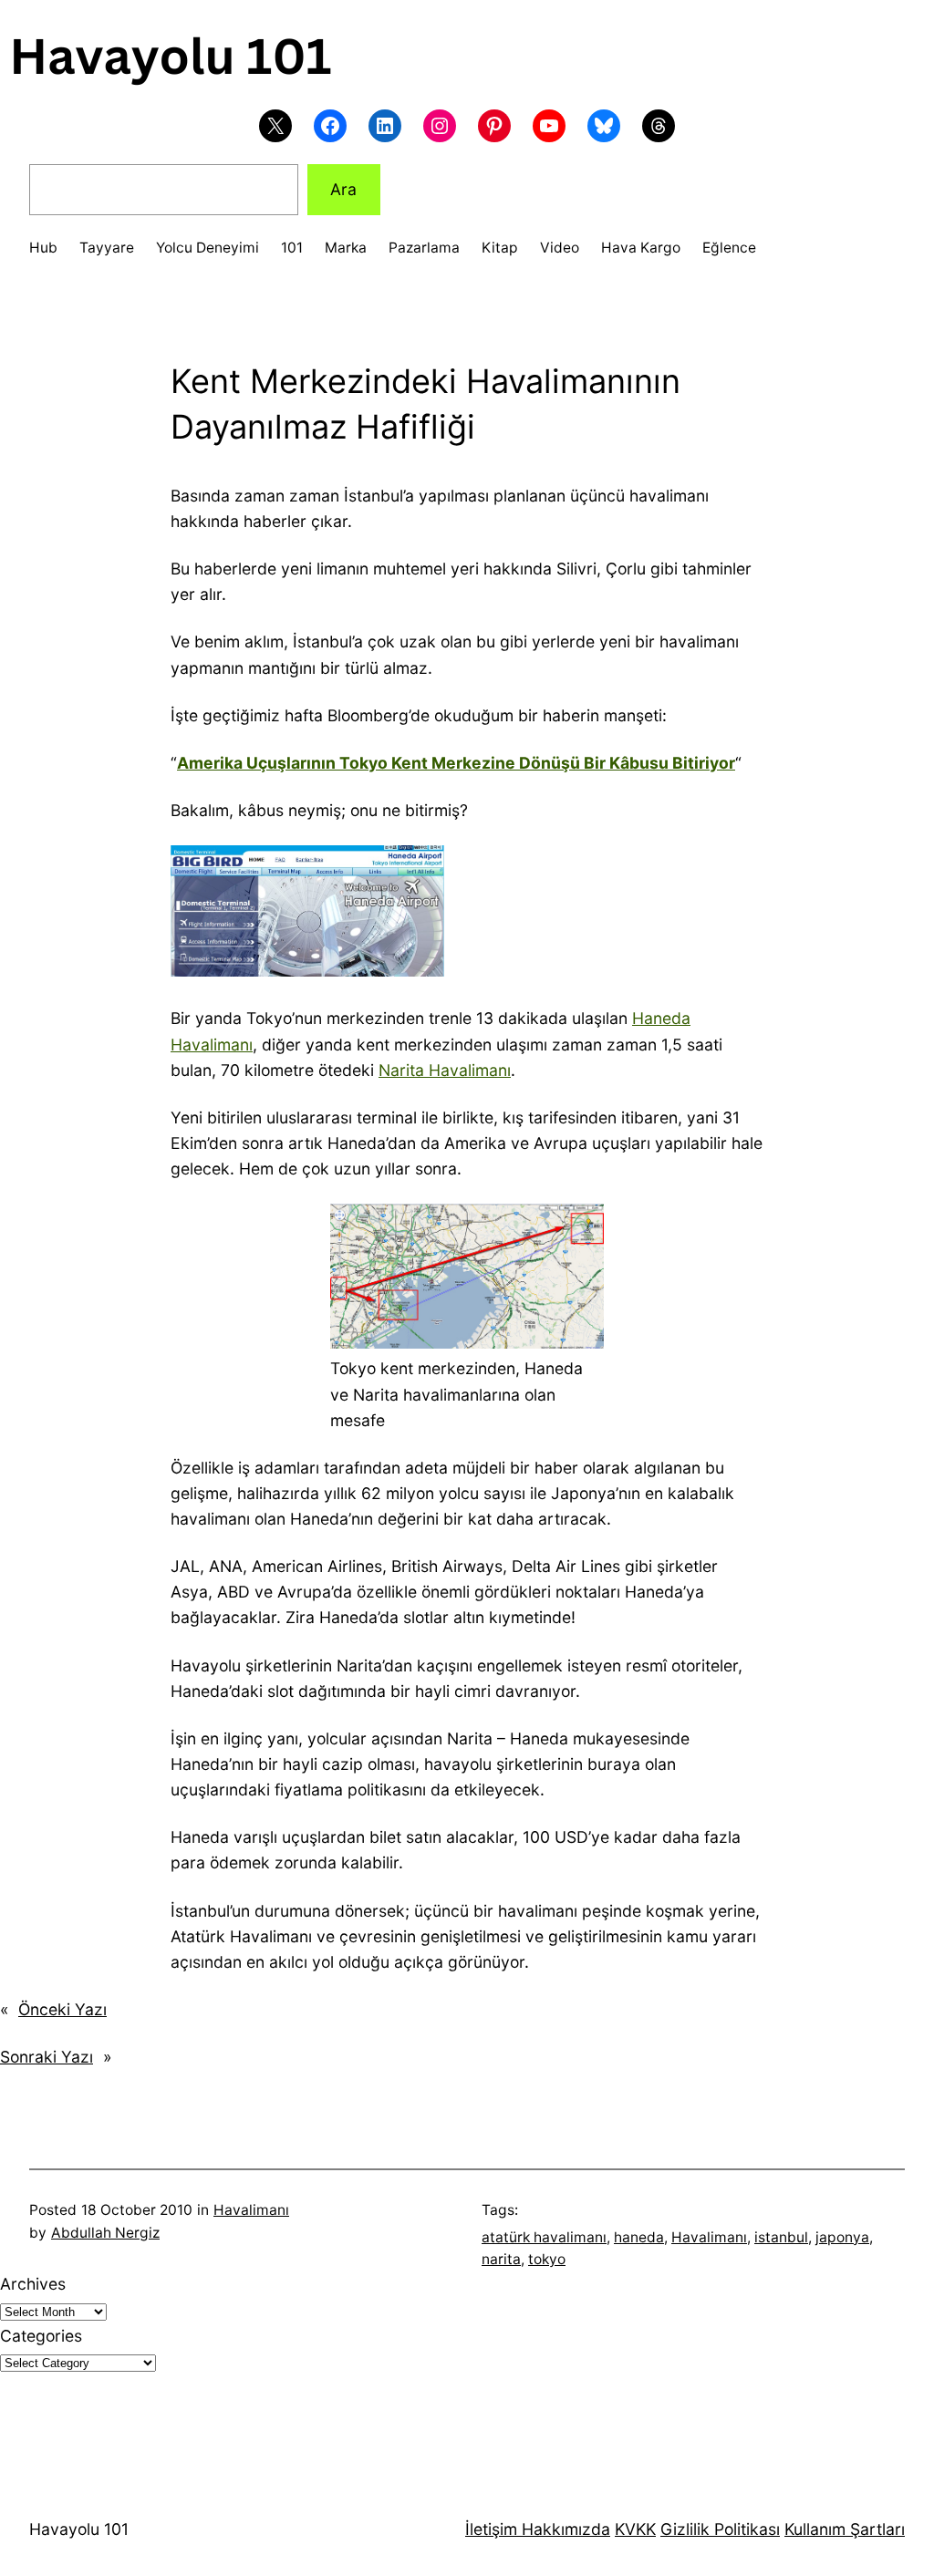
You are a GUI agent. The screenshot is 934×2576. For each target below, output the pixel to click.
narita (501, 2259)
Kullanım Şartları (845, 2529)
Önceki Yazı (62, 2009)
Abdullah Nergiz (105, 2233)
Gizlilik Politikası (720, 2529)
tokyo (547, 2259)
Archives (33, 2284)
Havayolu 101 (79, 2529)
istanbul (781, 2237)
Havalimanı (251, 2210)
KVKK (635, 2529)
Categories (41, 2336)
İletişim (491, 2529)
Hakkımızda (564, 2529)
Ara (343, 189)
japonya (842, 2237)
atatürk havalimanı (544, 2237)
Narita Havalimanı (445, 1070)
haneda (639, 2237)
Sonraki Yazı (47, 2057)
